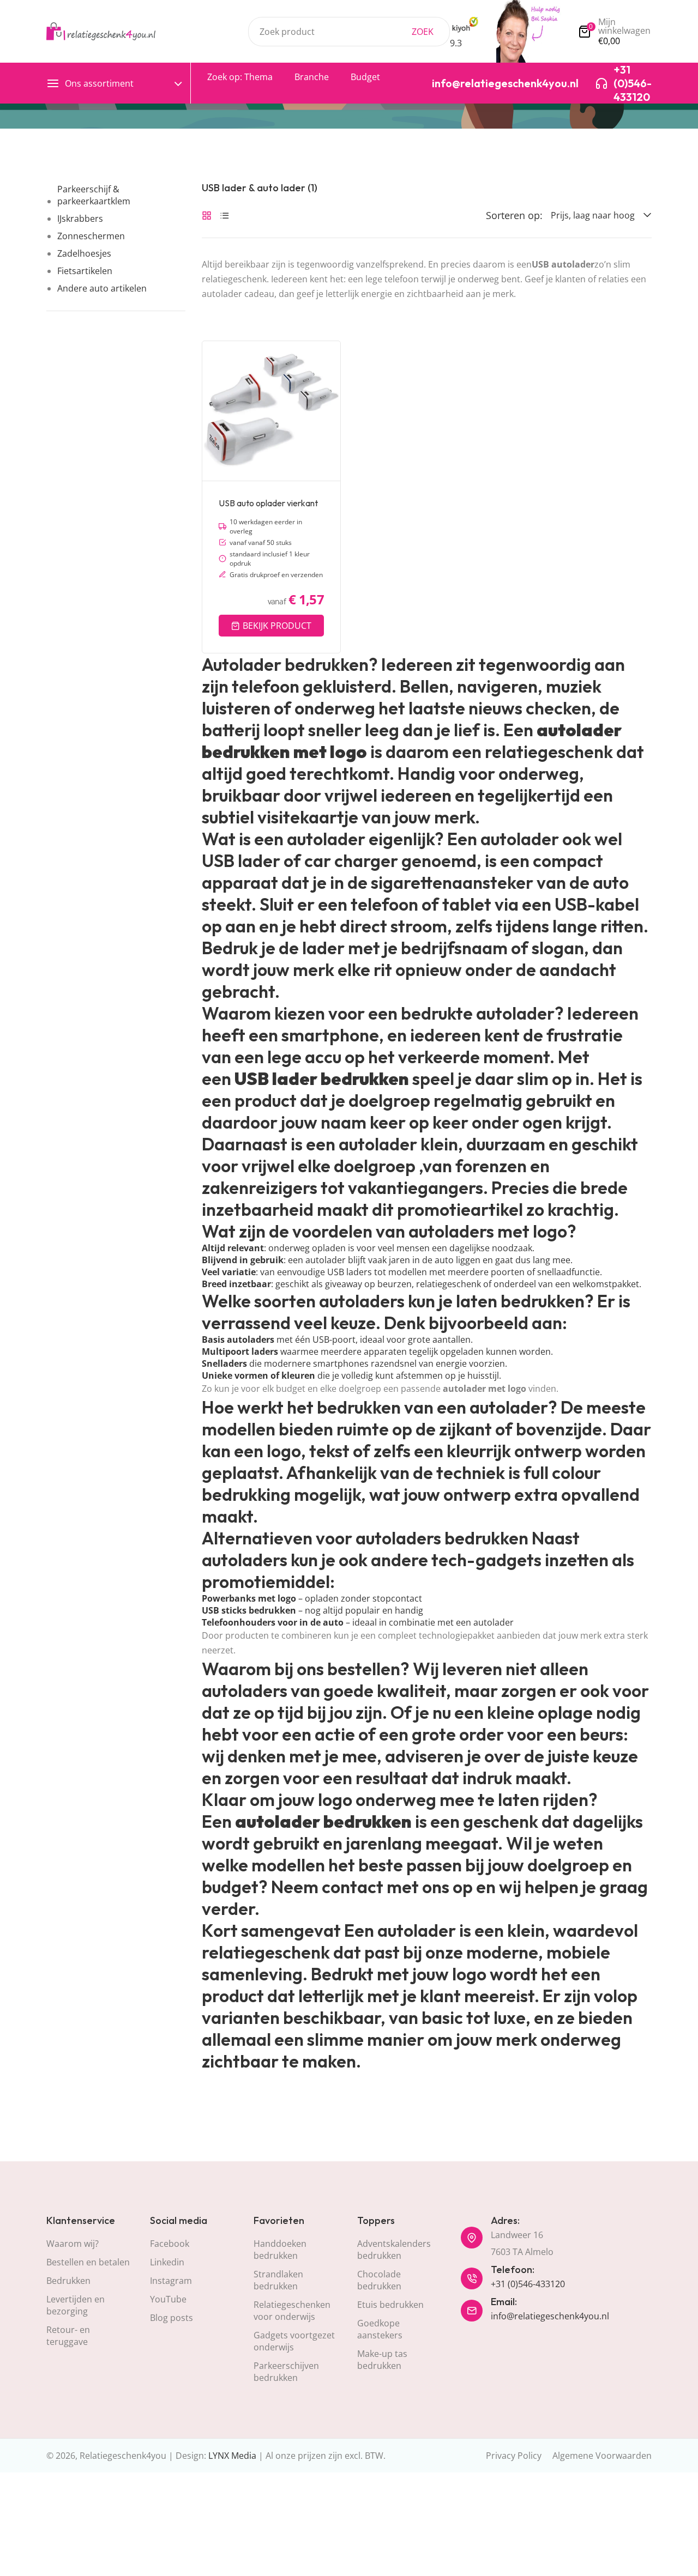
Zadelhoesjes (84, 253)
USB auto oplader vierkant (268, 503)
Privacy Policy (514, 2456)
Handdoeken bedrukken (280, 2250)
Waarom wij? (73, 2244)
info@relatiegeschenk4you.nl (550, 2316)
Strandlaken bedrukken (278, 2280)
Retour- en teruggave (68, 2336)
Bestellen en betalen (88, 2262)
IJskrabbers (80, 219)
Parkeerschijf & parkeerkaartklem (94, 195)
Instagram (171, 2281)
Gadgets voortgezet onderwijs (294, 2341)
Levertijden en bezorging (76, 2305)
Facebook (170, 2244)
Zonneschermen (91, 236)
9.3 (456, 43)
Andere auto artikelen (102, 288)
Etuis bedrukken (390, 2305)
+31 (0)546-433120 (528, 2284)
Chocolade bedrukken (379, 2280)
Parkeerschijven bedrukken (286, 2372)
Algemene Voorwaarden (602, 2456)
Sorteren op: (514, 215)
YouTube (168, 2299)
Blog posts (172, 2318)
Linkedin (167, 2262)
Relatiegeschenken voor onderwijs (292, 2311)
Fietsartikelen (85, 271)
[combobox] (349, 32)
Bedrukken (68, 2281)
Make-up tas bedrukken (382, 2360)
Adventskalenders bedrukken (394, 2250)
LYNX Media (232, 2456)
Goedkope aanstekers (380, 2329)
